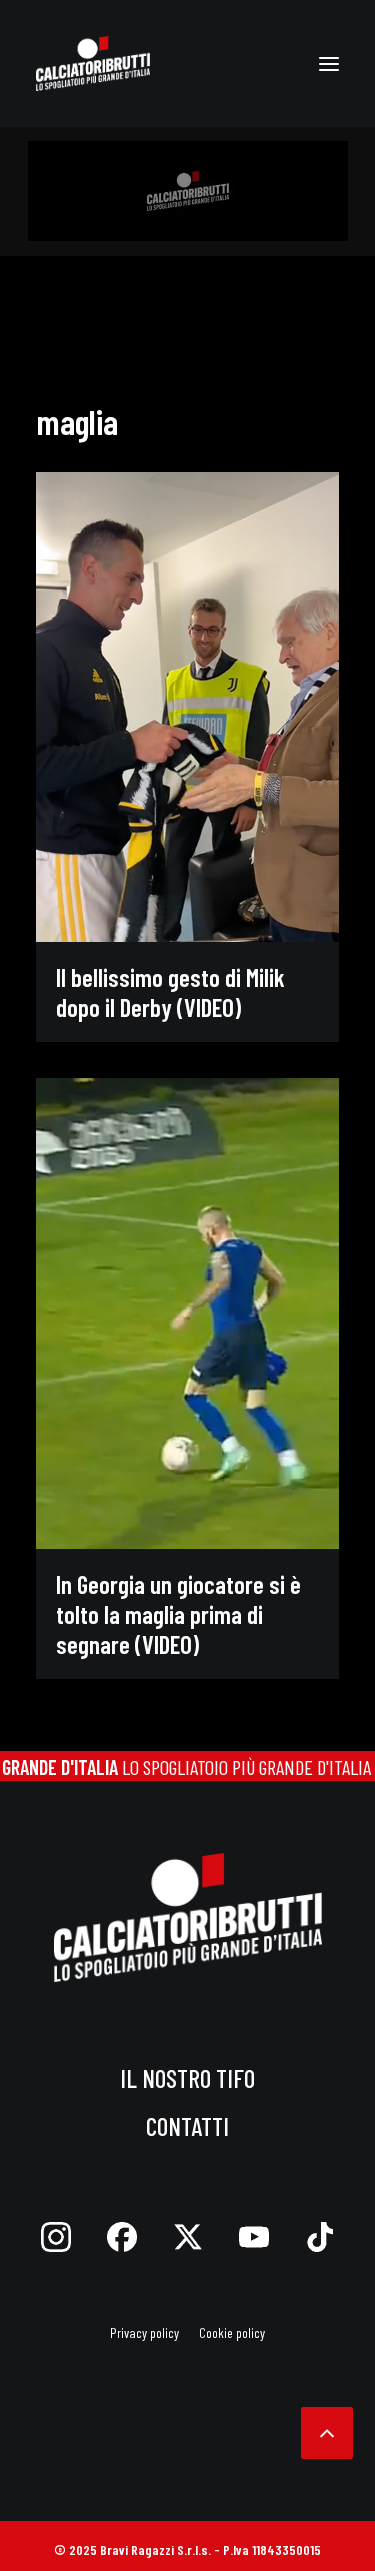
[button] (329, 63)
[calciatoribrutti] (93, 63)
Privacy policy (144, 2332)
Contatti (187, 2126)
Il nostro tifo (187, 2078)
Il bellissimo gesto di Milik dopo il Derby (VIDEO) (170, 992)
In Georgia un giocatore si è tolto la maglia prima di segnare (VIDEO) (178, 1614)
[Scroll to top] (327, 2430)
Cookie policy (232, 2332)
